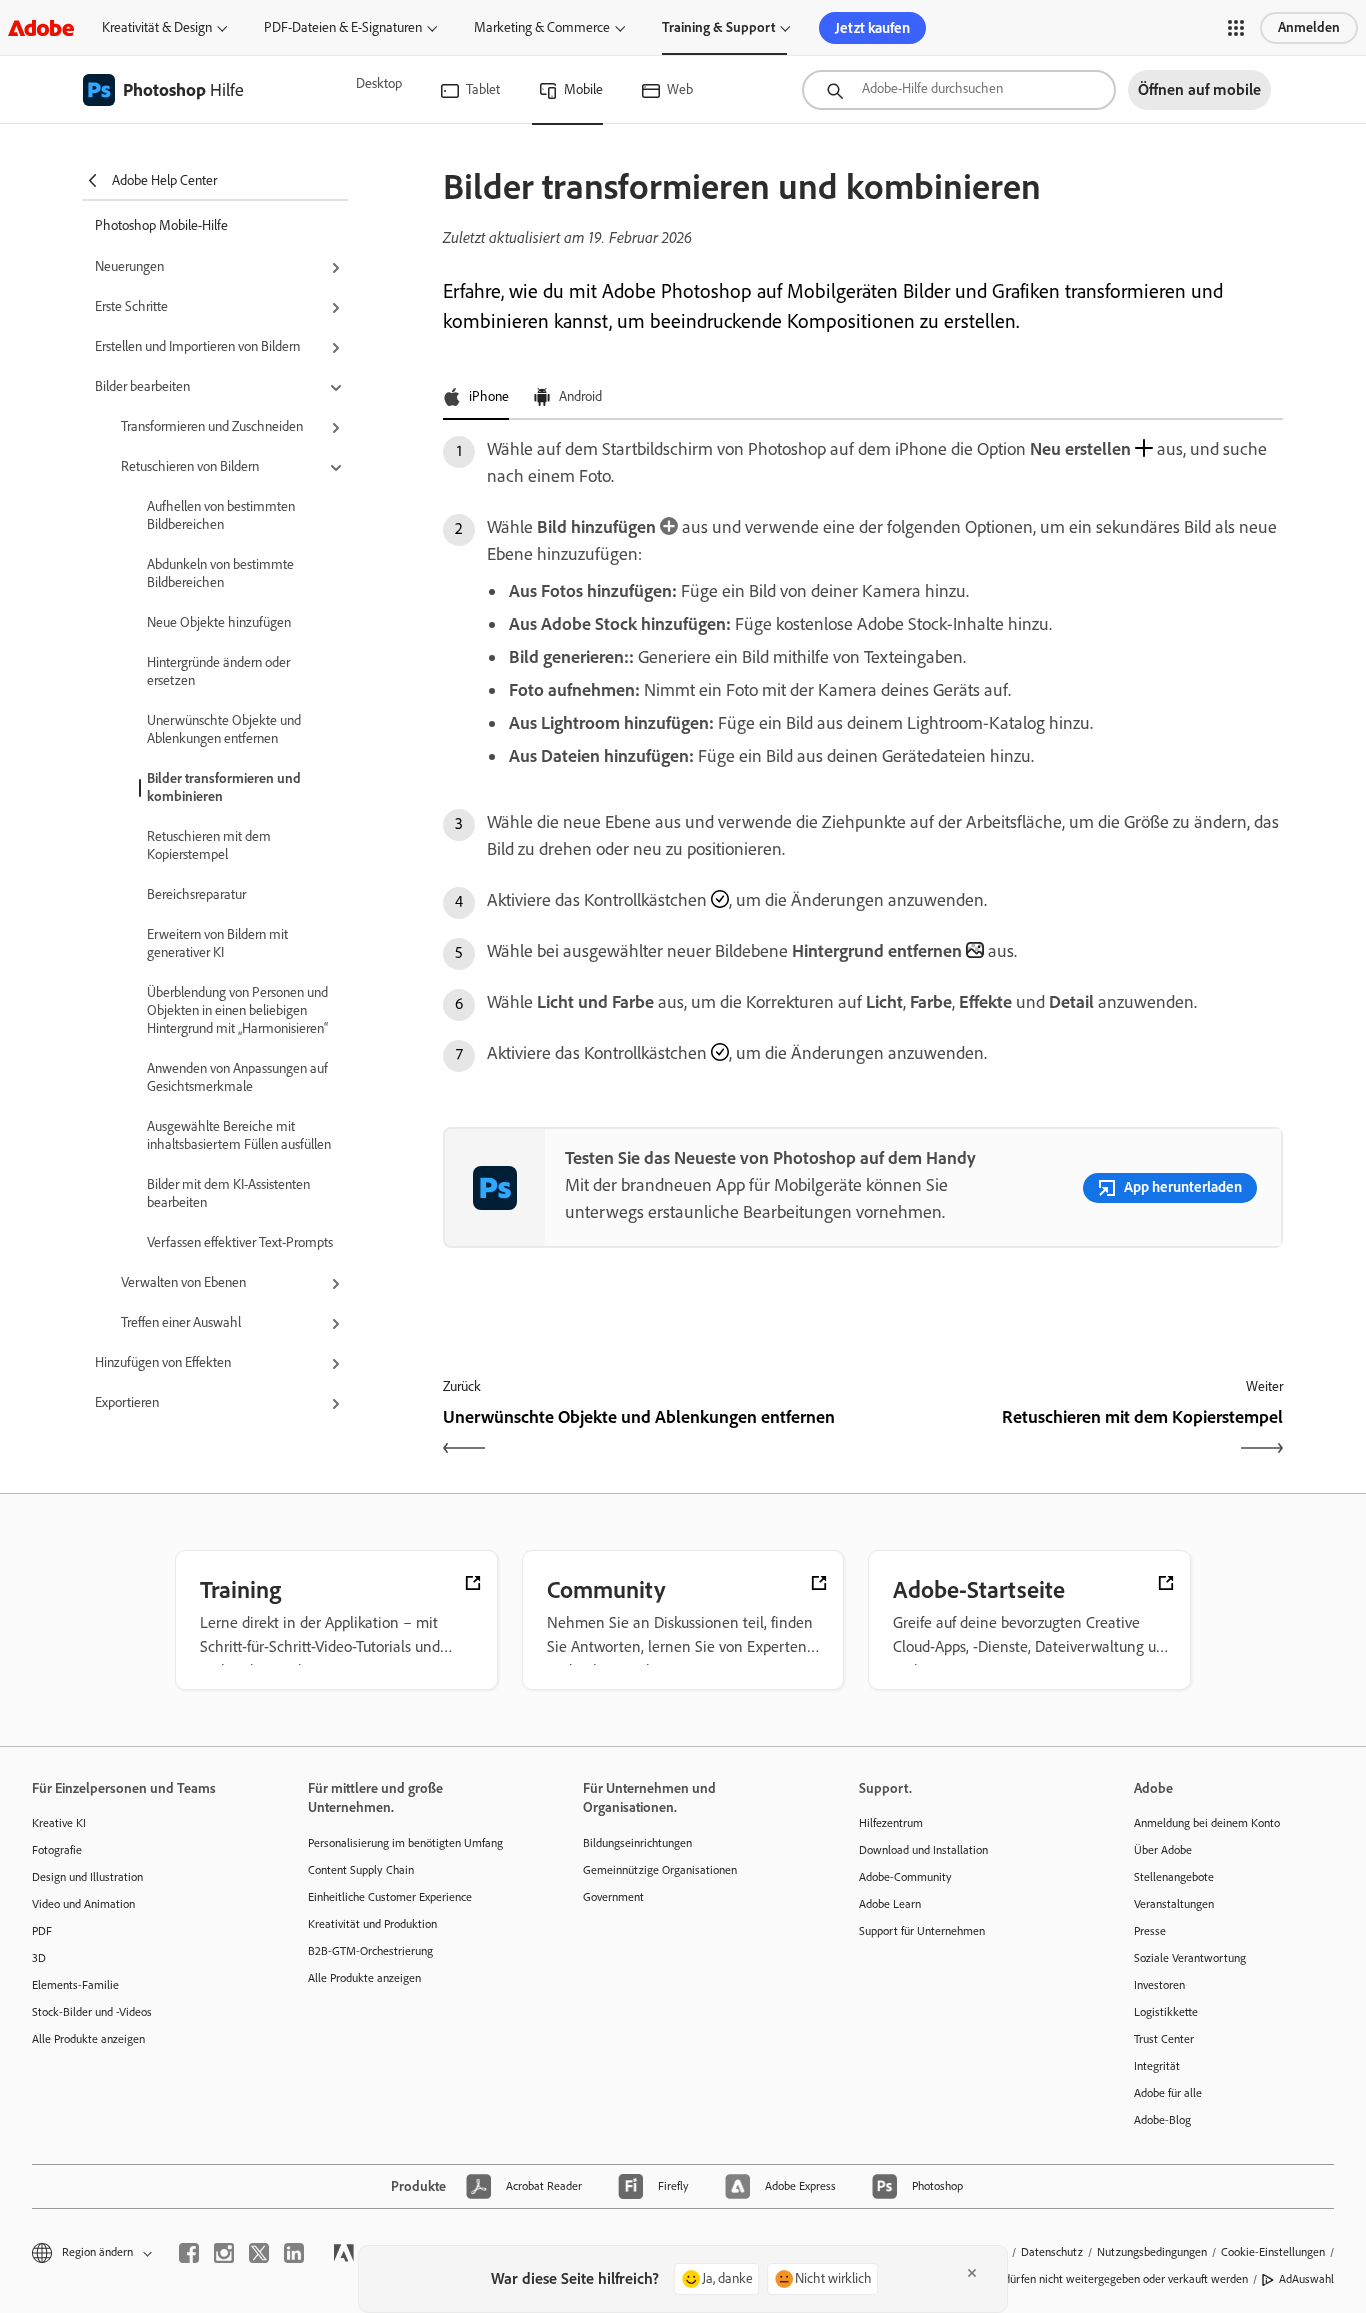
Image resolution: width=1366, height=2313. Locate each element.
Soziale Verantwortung (1190, 1958)
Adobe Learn (890, 1904)
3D (39, 1958)
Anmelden (1309, 27)
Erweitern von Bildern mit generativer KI (217, 943)
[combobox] (959, 90)
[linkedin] (294, 2253)
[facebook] (189, 2253)
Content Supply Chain (361, 1870)
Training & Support (718, 27)
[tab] (476, 398)
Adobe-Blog (1162, 2120)
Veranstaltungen (1174, 1904)
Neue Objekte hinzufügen (219, 622)
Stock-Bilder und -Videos (92, 2012)
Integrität (1157, 2066)
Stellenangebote (1174, 1877)
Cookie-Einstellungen (1273, 2252)
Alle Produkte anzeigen (88, 2039)
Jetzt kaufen (872, 28)
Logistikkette (1166, 2012)
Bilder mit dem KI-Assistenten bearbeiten (228, 1193)
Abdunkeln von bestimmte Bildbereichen (220, 573)
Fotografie (57, 1850)
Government (613, 1897)
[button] (1236, 28)
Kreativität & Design (157, 27)
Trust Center (1164, 2039)
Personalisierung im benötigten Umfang (405, 1843)
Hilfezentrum (891, 1823)
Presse (1150, 1931)
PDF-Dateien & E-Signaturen (343, 27)
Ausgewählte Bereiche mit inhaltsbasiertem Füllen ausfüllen (239, 1135)
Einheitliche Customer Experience (390, 1897)
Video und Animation (83, 1904)
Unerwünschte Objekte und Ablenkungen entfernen (224, 729)
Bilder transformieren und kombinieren (224, 787)
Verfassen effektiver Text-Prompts (240, 1242)
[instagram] (224, 2253)
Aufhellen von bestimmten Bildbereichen (221, 515)
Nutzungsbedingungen (1152, 2252)
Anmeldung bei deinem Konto (1207, 1823)
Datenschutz (1052, 2252)
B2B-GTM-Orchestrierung (370, 1951)
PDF (42, 1931)
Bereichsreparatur (196, 894)
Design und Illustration (87, 1877)
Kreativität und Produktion (372, 1924)
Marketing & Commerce (542, 27)
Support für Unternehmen (922, 1931)
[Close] (972, 2273)
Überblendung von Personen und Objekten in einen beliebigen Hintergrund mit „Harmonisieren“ (237, 1010)
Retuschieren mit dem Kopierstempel (209, 845)
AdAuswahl (1306, 2279)
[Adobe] (41, 27)
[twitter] (259, 2253)
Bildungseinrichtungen (637, 1843)
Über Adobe (1163, 1850)
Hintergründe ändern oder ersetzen (218, 671)
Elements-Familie (75, 1985)
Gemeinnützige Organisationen (660, 1870)
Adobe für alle (1168, 2093)
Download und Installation (923, 1850)
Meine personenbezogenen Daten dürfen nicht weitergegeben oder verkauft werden (1042, 2279)
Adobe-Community (905, 1877)
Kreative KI (59, 1823)
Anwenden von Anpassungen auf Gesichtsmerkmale (237, 1077)
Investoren (1159, 1985)
